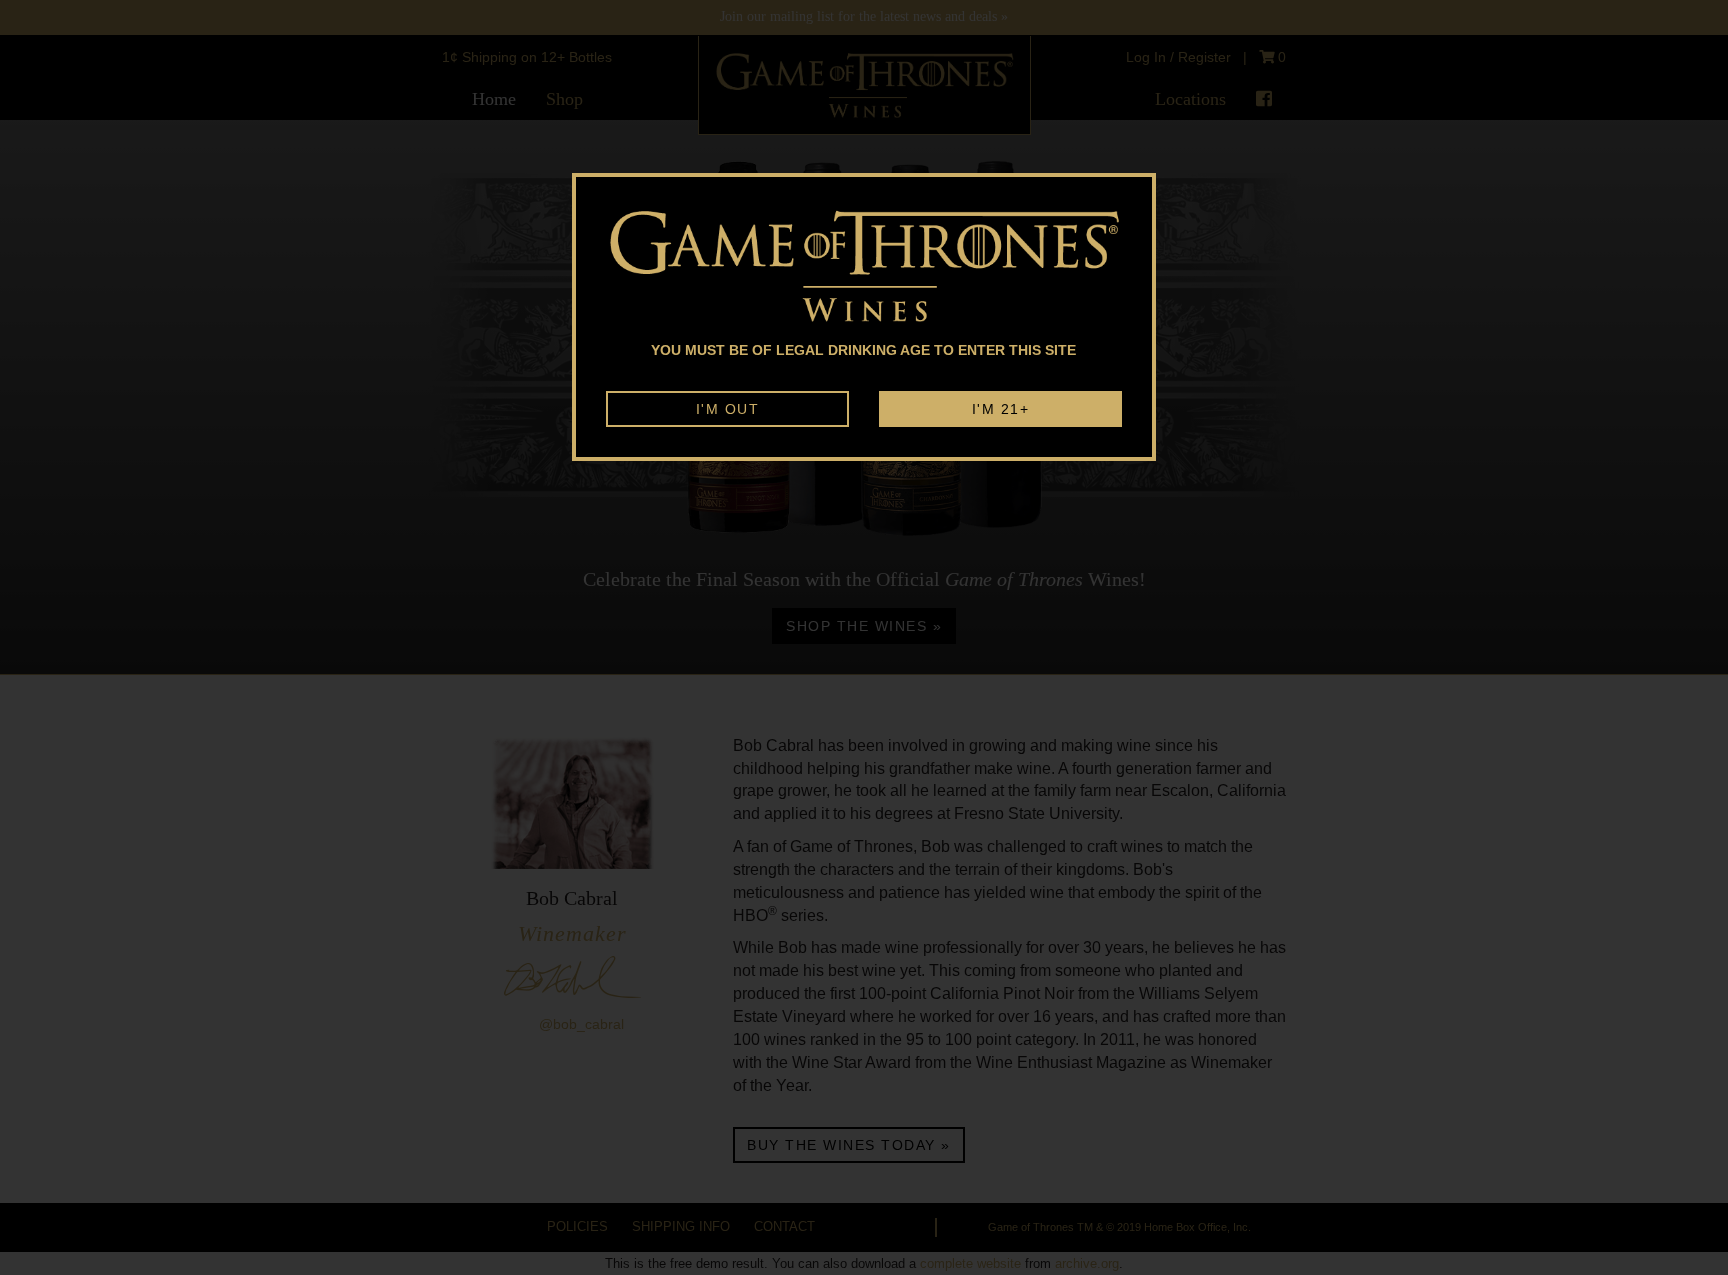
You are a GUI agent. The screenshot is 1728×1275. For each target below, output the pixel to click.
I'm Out (728, 409)
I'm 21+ (1001, 409)
